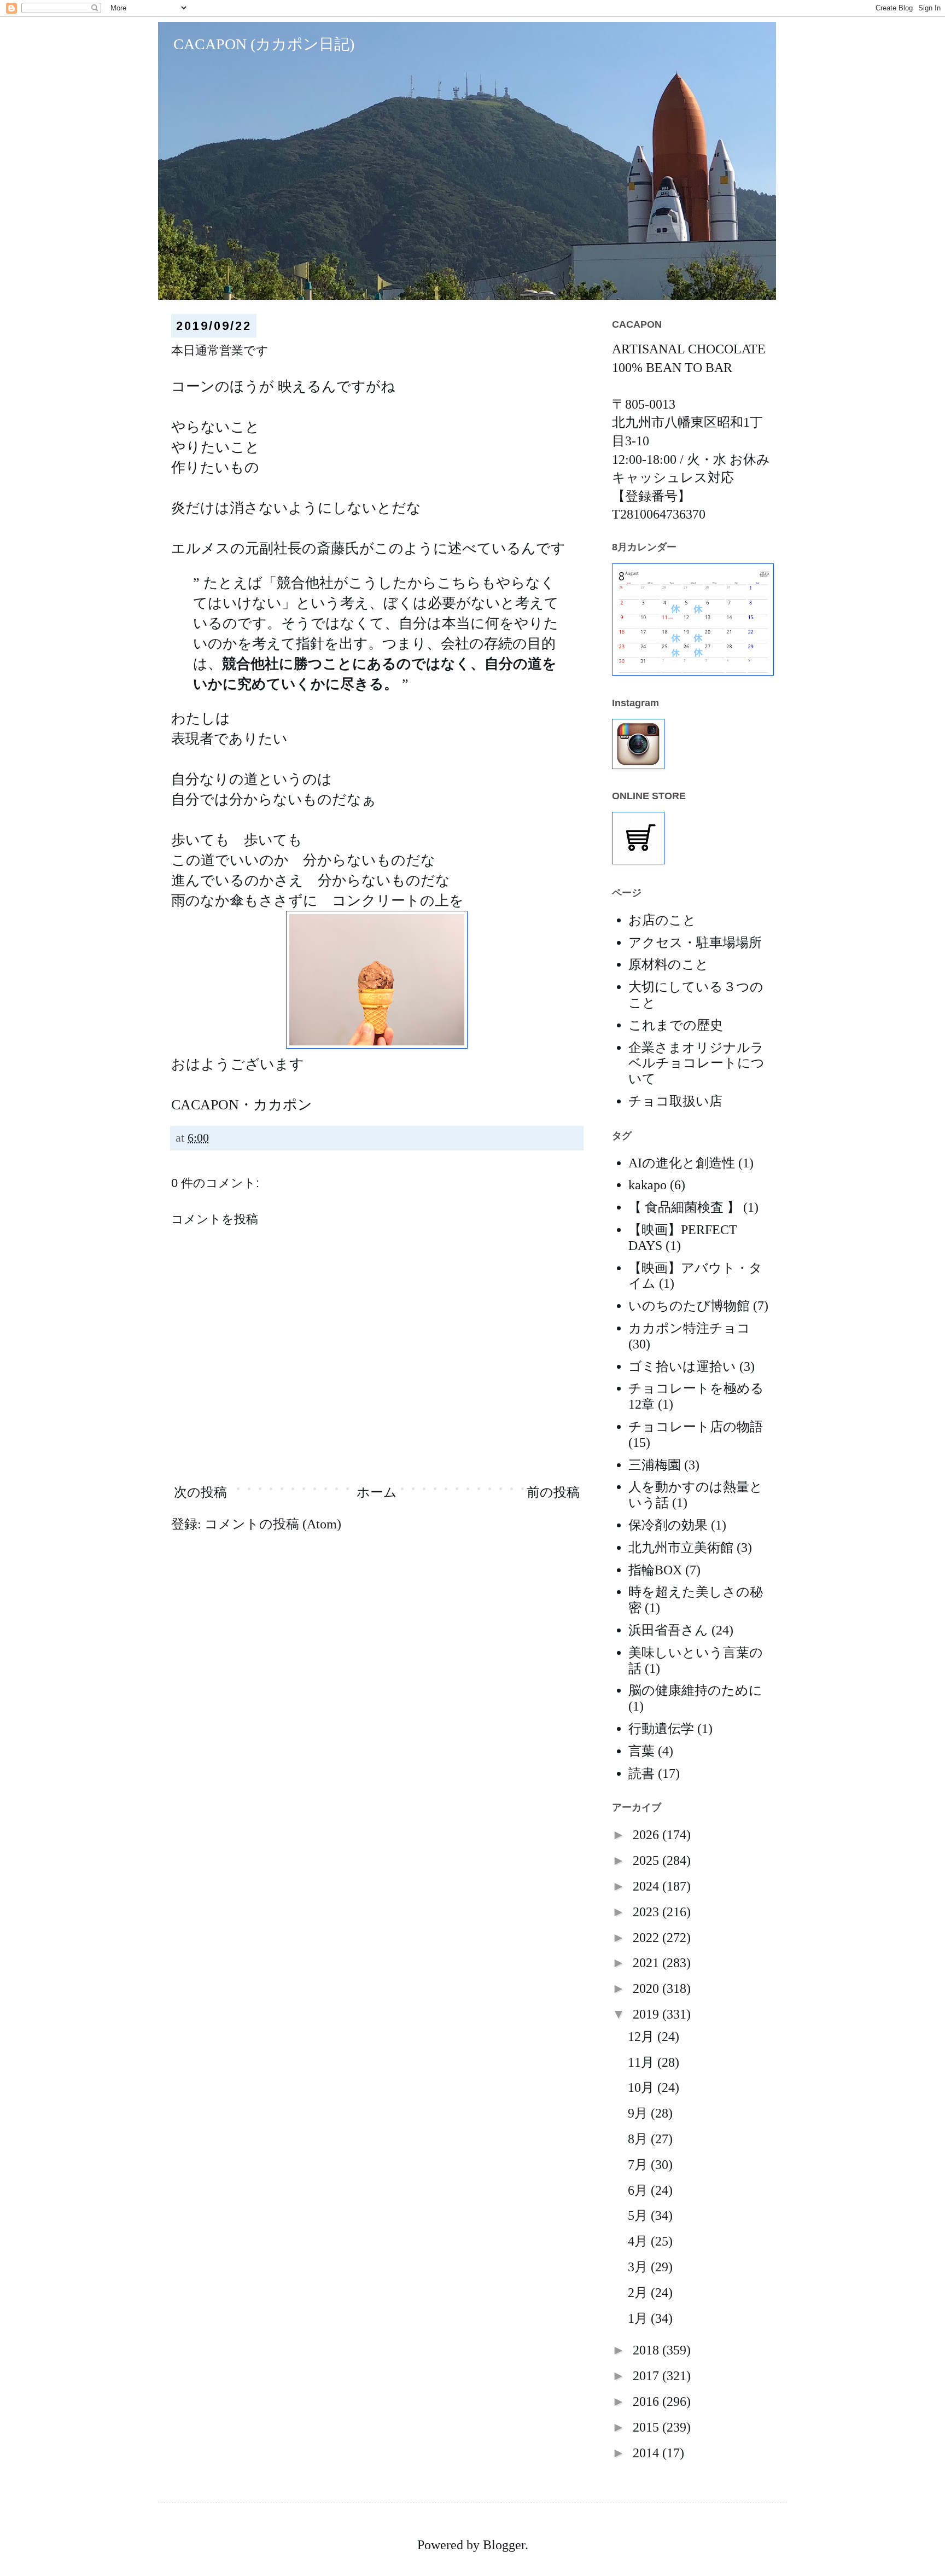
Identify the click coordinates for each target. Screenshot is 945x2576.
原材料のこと (669, 964)
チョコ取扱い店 (675, 1101)
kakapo (647, 1185)
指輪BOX (655, 1570)
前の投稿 (553, 1492)
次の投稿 (200, 1492)
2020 (647, 1988)
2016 (647, 2401)
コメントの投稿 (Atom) (273, 1524)
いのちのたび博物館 (689, 1306)
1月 (639, 2318)
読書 (641, 1773)
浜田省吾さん (668, 1630)
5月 (639, 2216)
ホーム (377, 1492)
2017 (647, 2376)
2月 (639, 2293)
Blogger (504, 2545)
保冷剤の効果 (668, 1525)
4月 (639, 2241)
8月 (639, 2139)
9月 (639, 2113)
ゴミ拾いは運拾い (682, 1366)
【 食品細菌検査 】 (684, 1207)
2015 (647, 2427)
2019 (647, 2014)
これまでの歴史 (676, 1025)
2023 (647, 1912)
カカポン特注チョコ (689, 1328)
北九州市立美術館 (681, 1548)
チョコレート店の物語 (696, 1427)
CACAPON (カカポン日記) (256, 44)
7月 (639, 2165)
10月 (643, 2087)
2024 (647, 1886)
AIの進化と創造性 (682, 1163)
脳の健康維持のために (695, 1690)
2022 (647, 1938)
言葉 (641, 1751)
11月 (643, 2062)
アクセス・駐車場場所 (695, 943)
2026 (647, 1835)
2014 (647, 2453)
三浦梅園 (655, 1465)
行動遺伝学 (661, 1729)
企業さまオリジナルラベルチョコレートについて (696, 1063)
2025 (647, 1860)
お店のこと (662, 920)
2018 (647, 2350)
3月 (639, 2267)
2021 (647, 1963)
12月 (643, 2037)
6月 (639, 2190)
